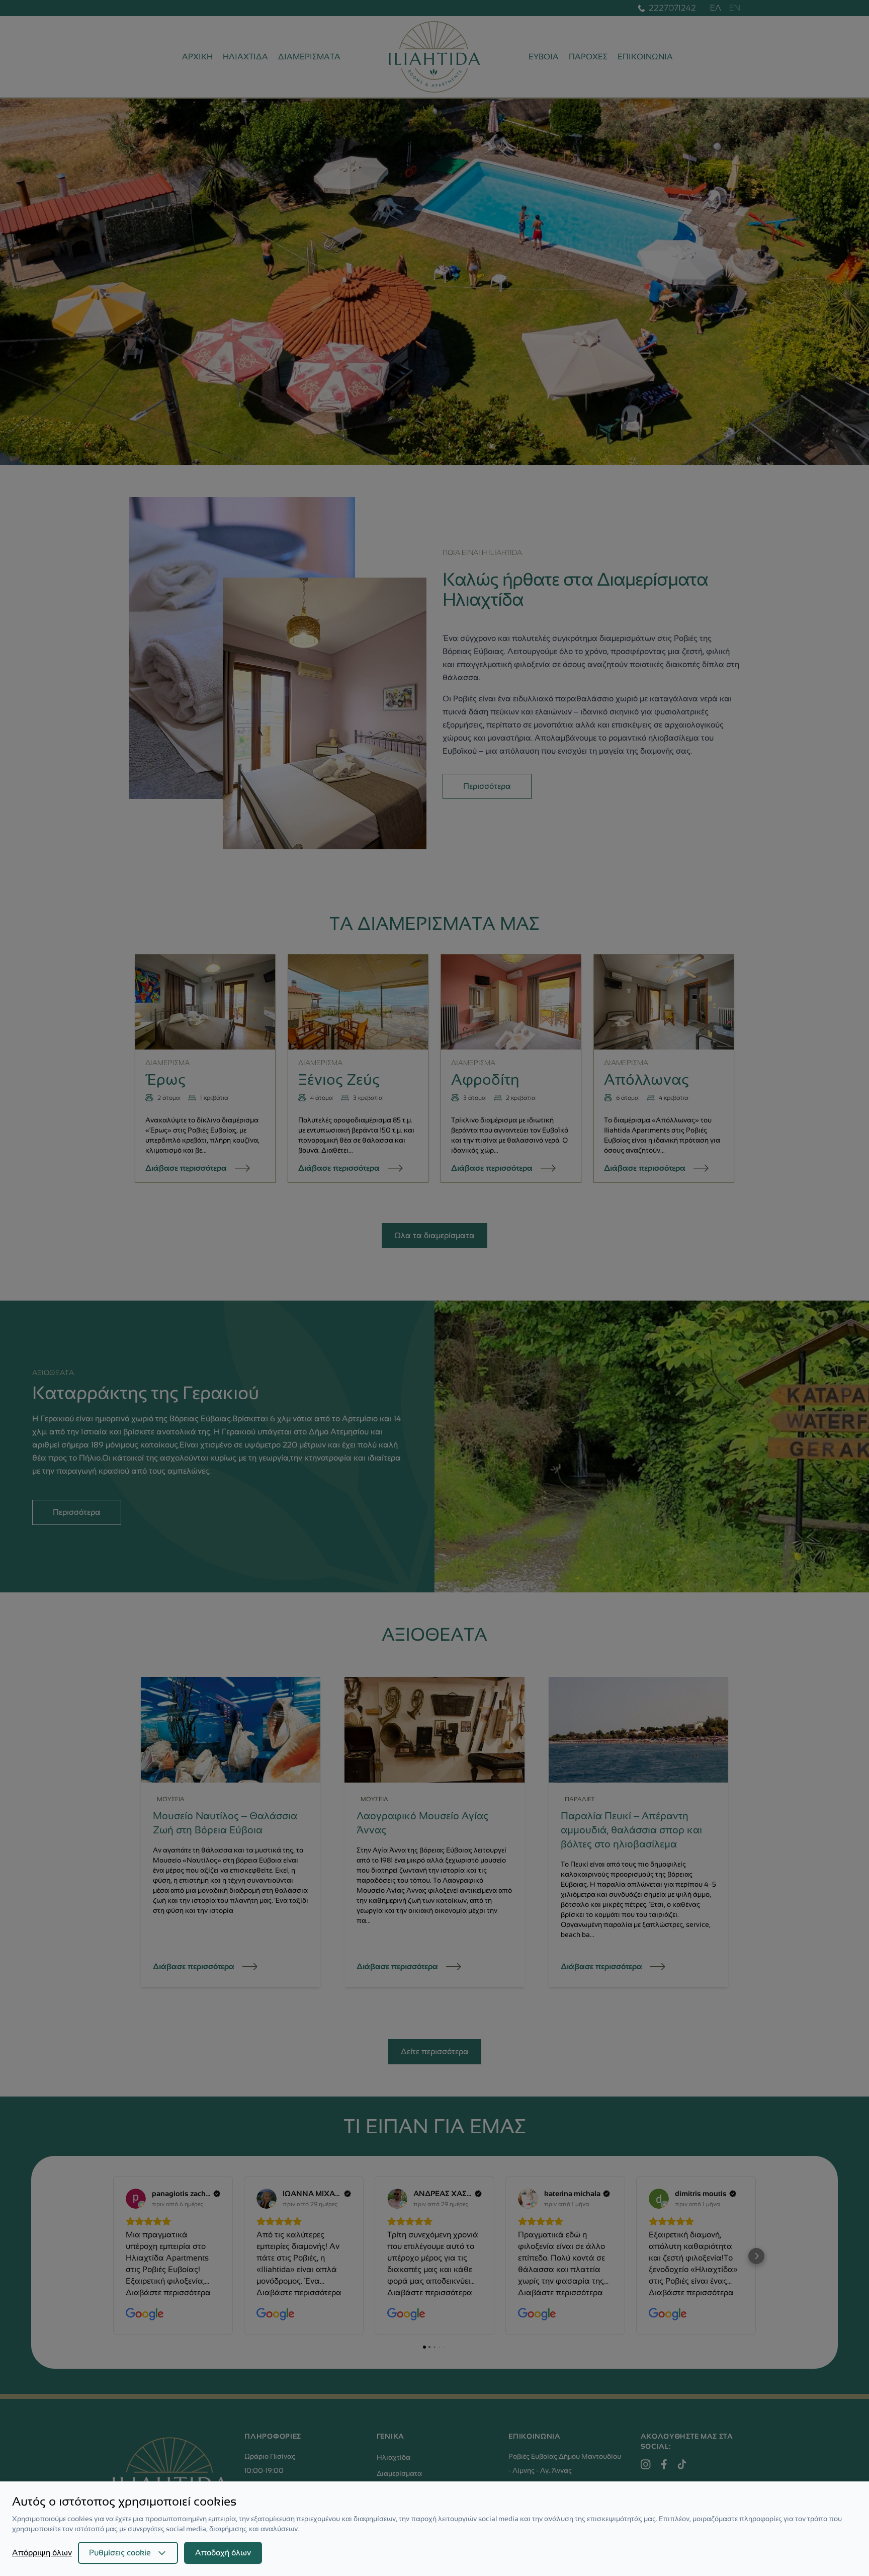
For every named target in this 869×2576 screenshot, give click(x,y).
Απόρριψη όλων (42, 2553)
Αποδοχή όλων (223, 2553)
